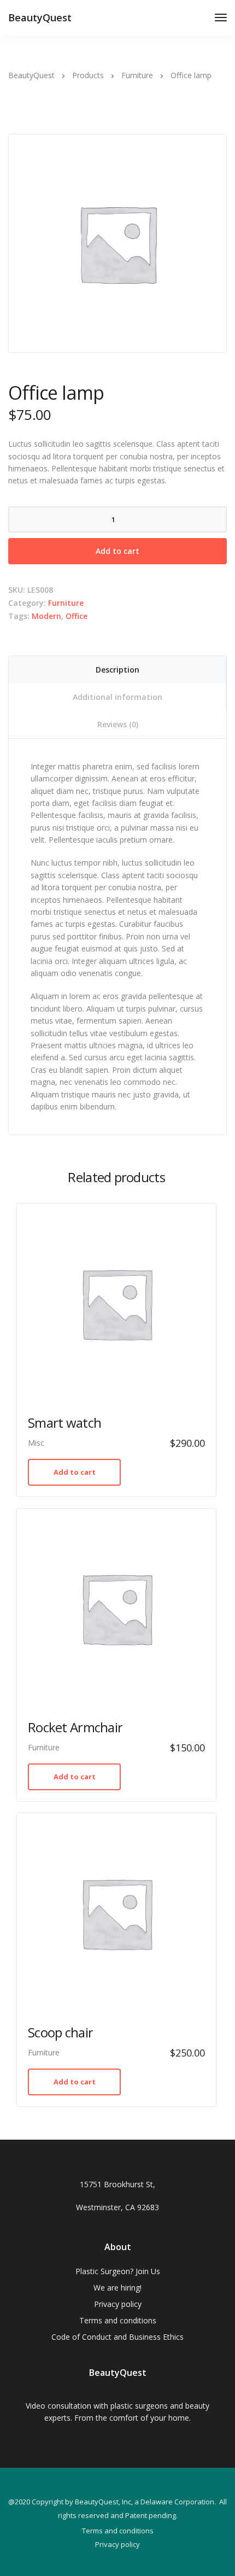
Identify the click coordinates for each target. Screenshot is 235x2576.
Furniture (66, 603)
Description (117, 670)
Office (77, 616)
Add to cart (117, 551)
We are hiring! (117, 2288)
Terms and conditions (118, 2320)
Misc (36, 1443)
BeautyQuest (40, 17)
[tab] (117, 670)
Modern (46, 616)
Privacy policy (118, 2304)
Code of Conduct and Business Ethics (117, 2337)
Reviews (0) (118, 724)
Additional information (117, 697)
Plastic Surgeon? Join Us (118, 2271)
